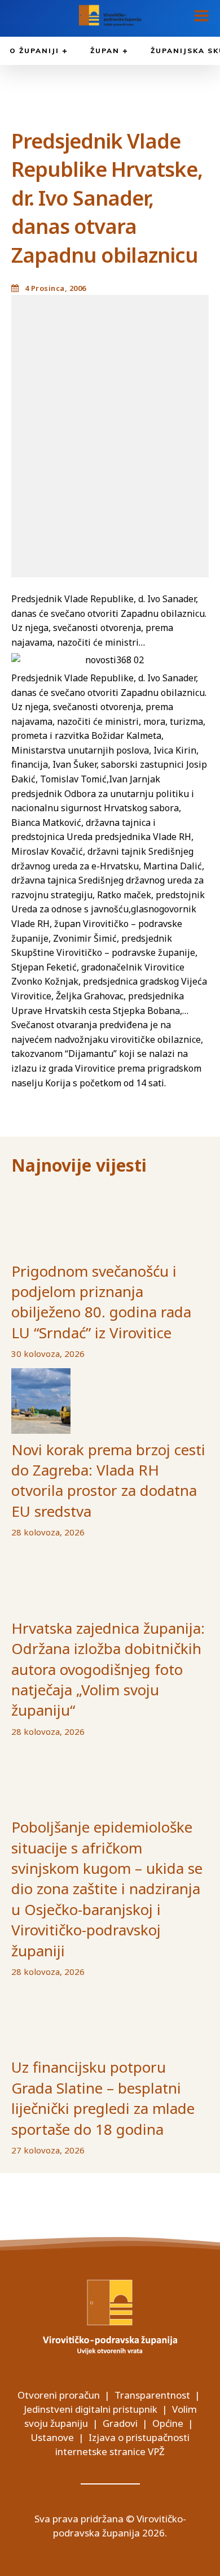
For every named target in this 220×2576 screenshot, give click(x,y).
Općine (168, 2423)
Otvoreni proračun (59, 2395)
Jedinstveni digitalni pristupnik (91, 2409)
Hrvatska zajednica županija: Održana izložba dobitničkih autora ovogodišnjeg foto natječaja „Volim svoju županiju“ (108, 1669)
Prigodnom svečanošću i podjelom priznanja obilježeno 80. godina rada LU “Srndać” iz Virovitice (101, 1302)
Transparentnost (152, 2395)
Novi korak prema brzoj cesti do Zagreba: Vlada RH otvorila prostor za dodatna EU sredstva (108, 1480)
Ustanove (52, 2437)
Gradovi (120, 2423)
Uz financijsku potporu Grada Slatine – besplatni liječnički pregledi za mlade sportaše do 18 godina (103, 2098)
